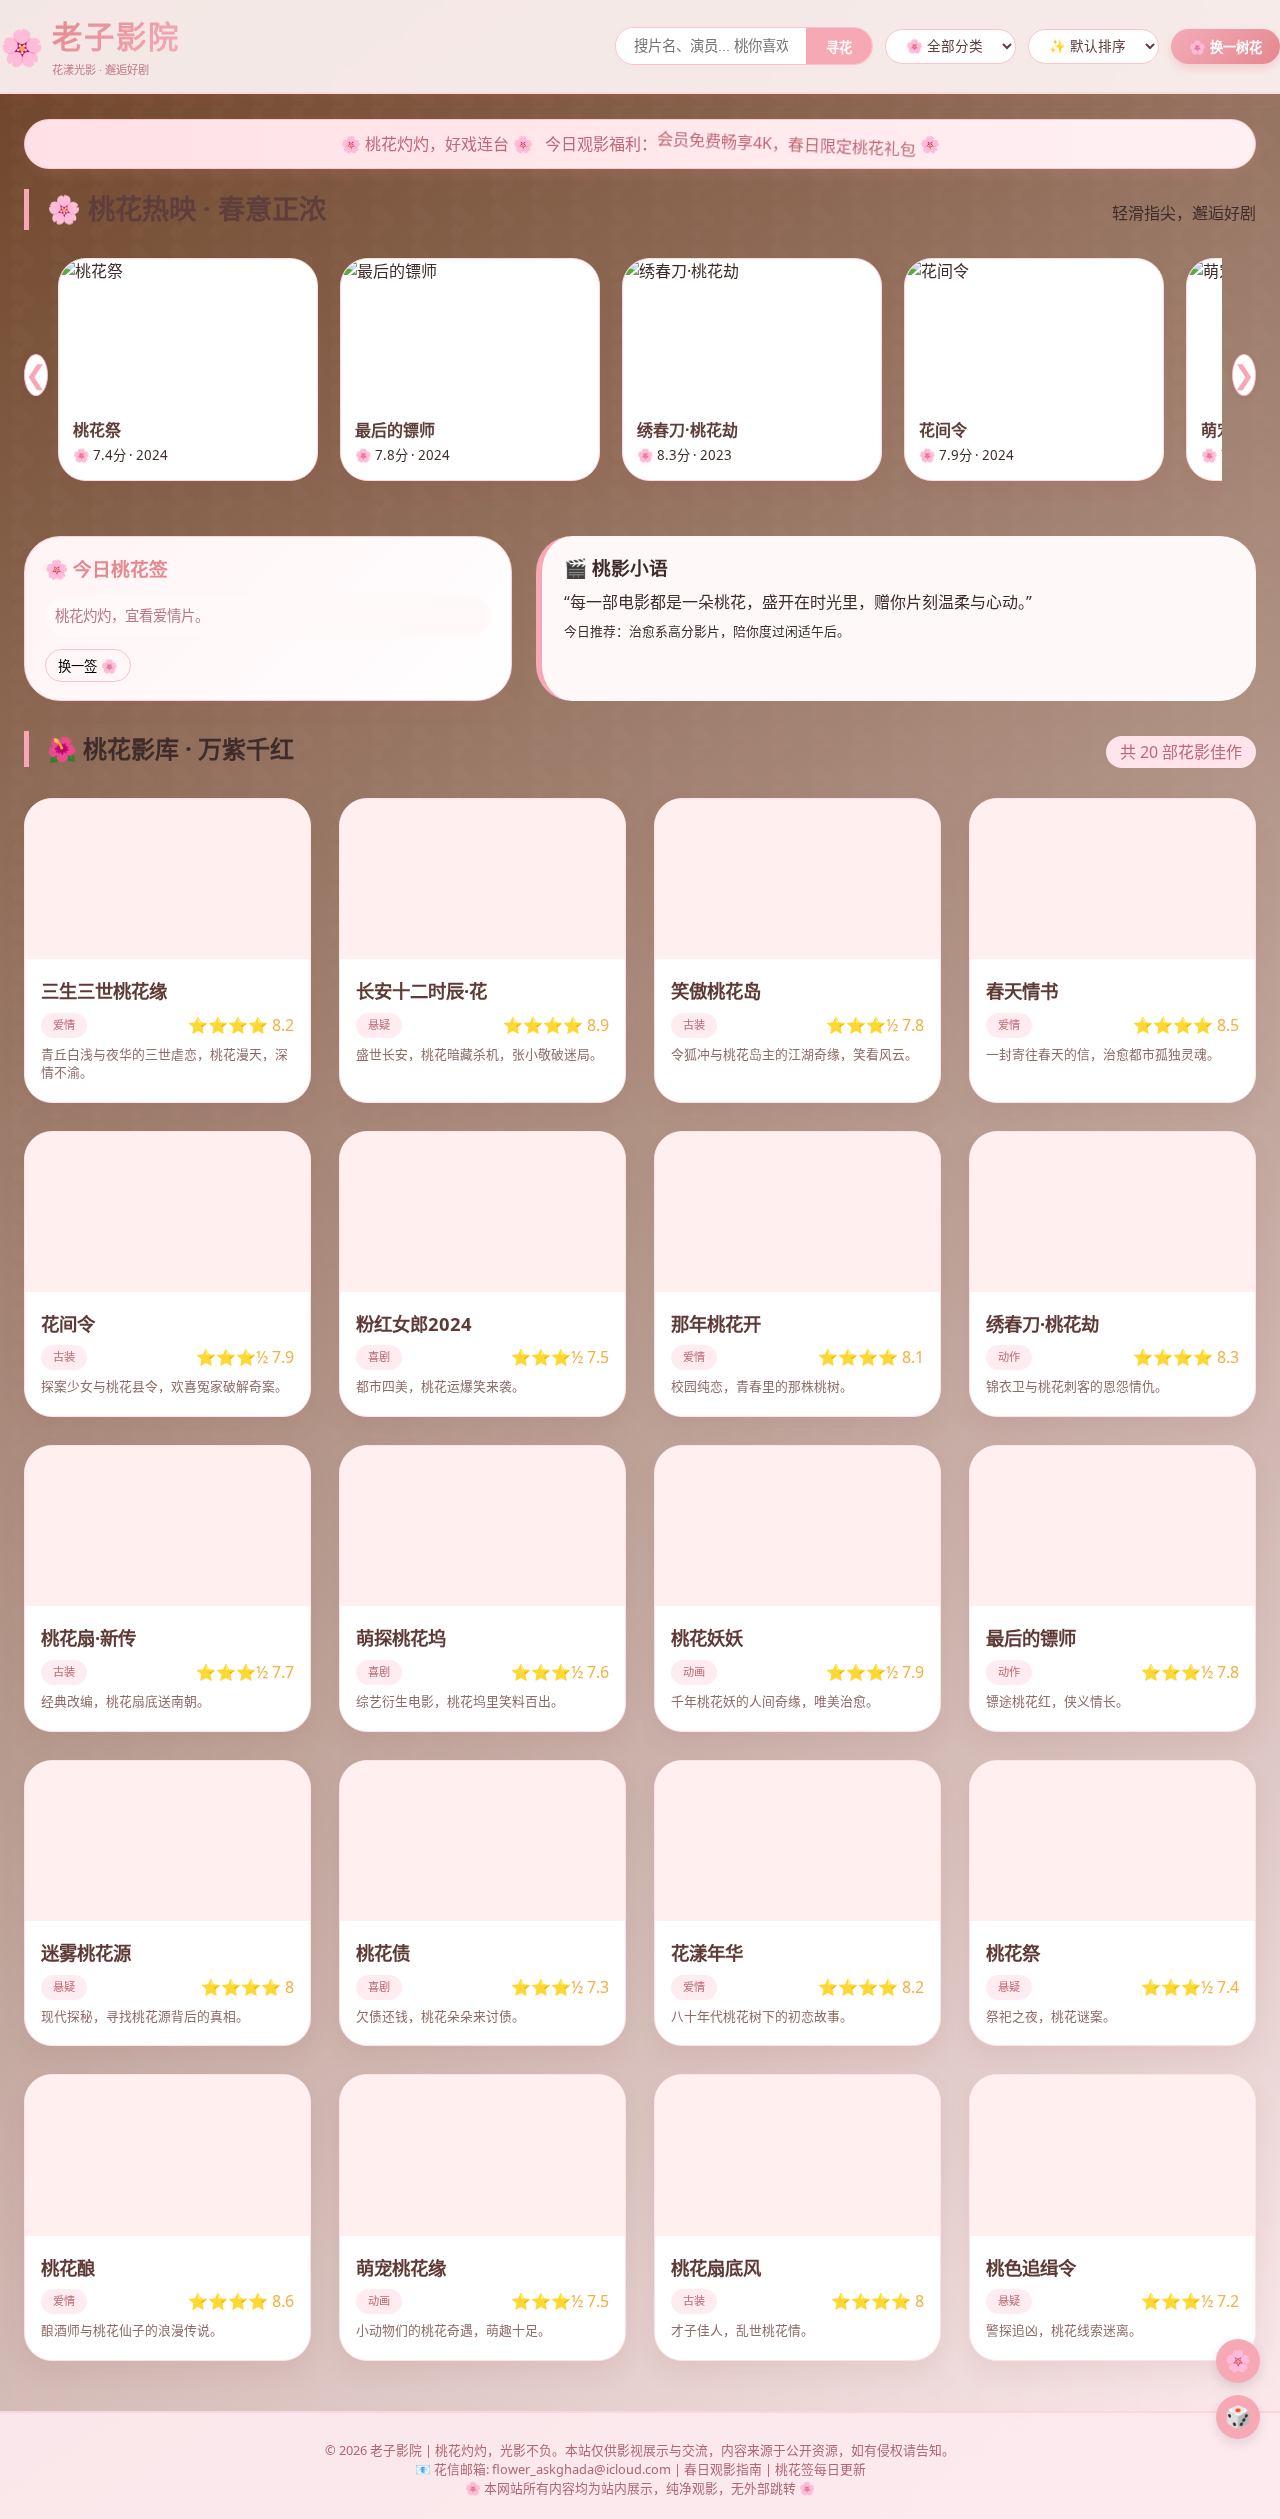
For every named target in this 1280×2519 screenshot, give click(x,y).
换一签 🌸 (88, 666)
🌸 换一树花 (1225, 47)
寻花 (839, 47)
